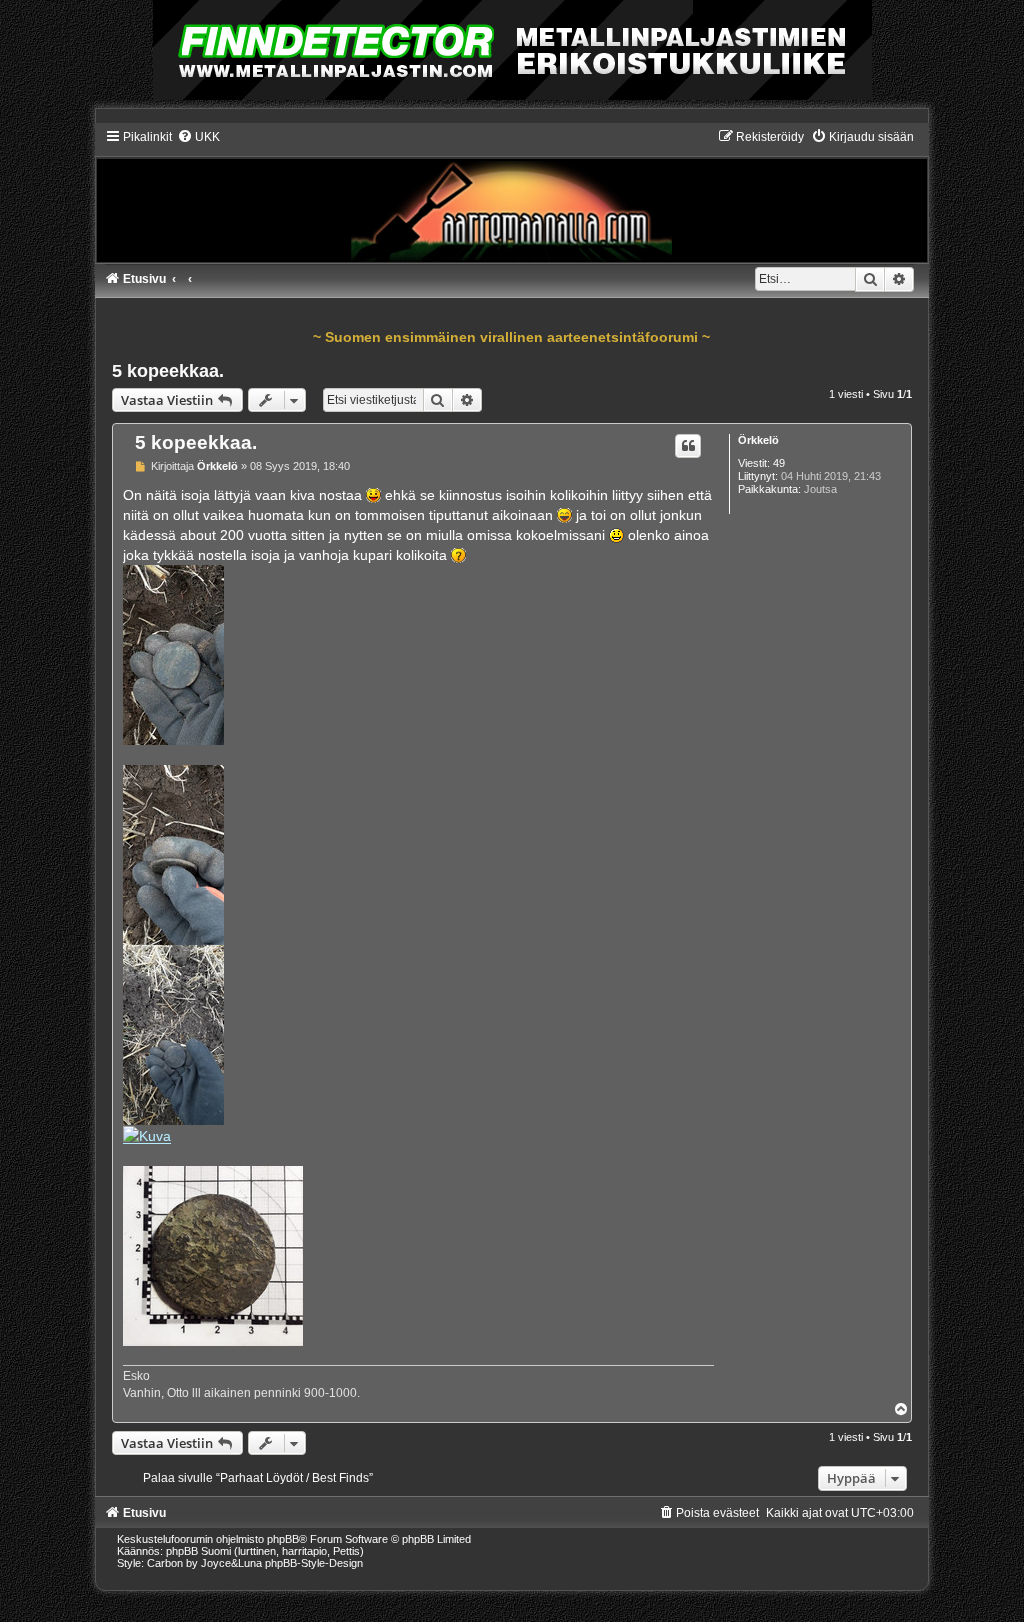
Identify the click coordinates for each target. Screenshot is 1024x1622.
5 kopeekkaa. (168, 371)
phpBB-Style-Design (314, 1563)
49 (779, 463)
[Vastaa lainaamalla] (688, 446)
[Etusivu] (512, 195)
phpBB (283, 1539)
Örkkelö (758, 440)
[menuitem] (198, 137)
